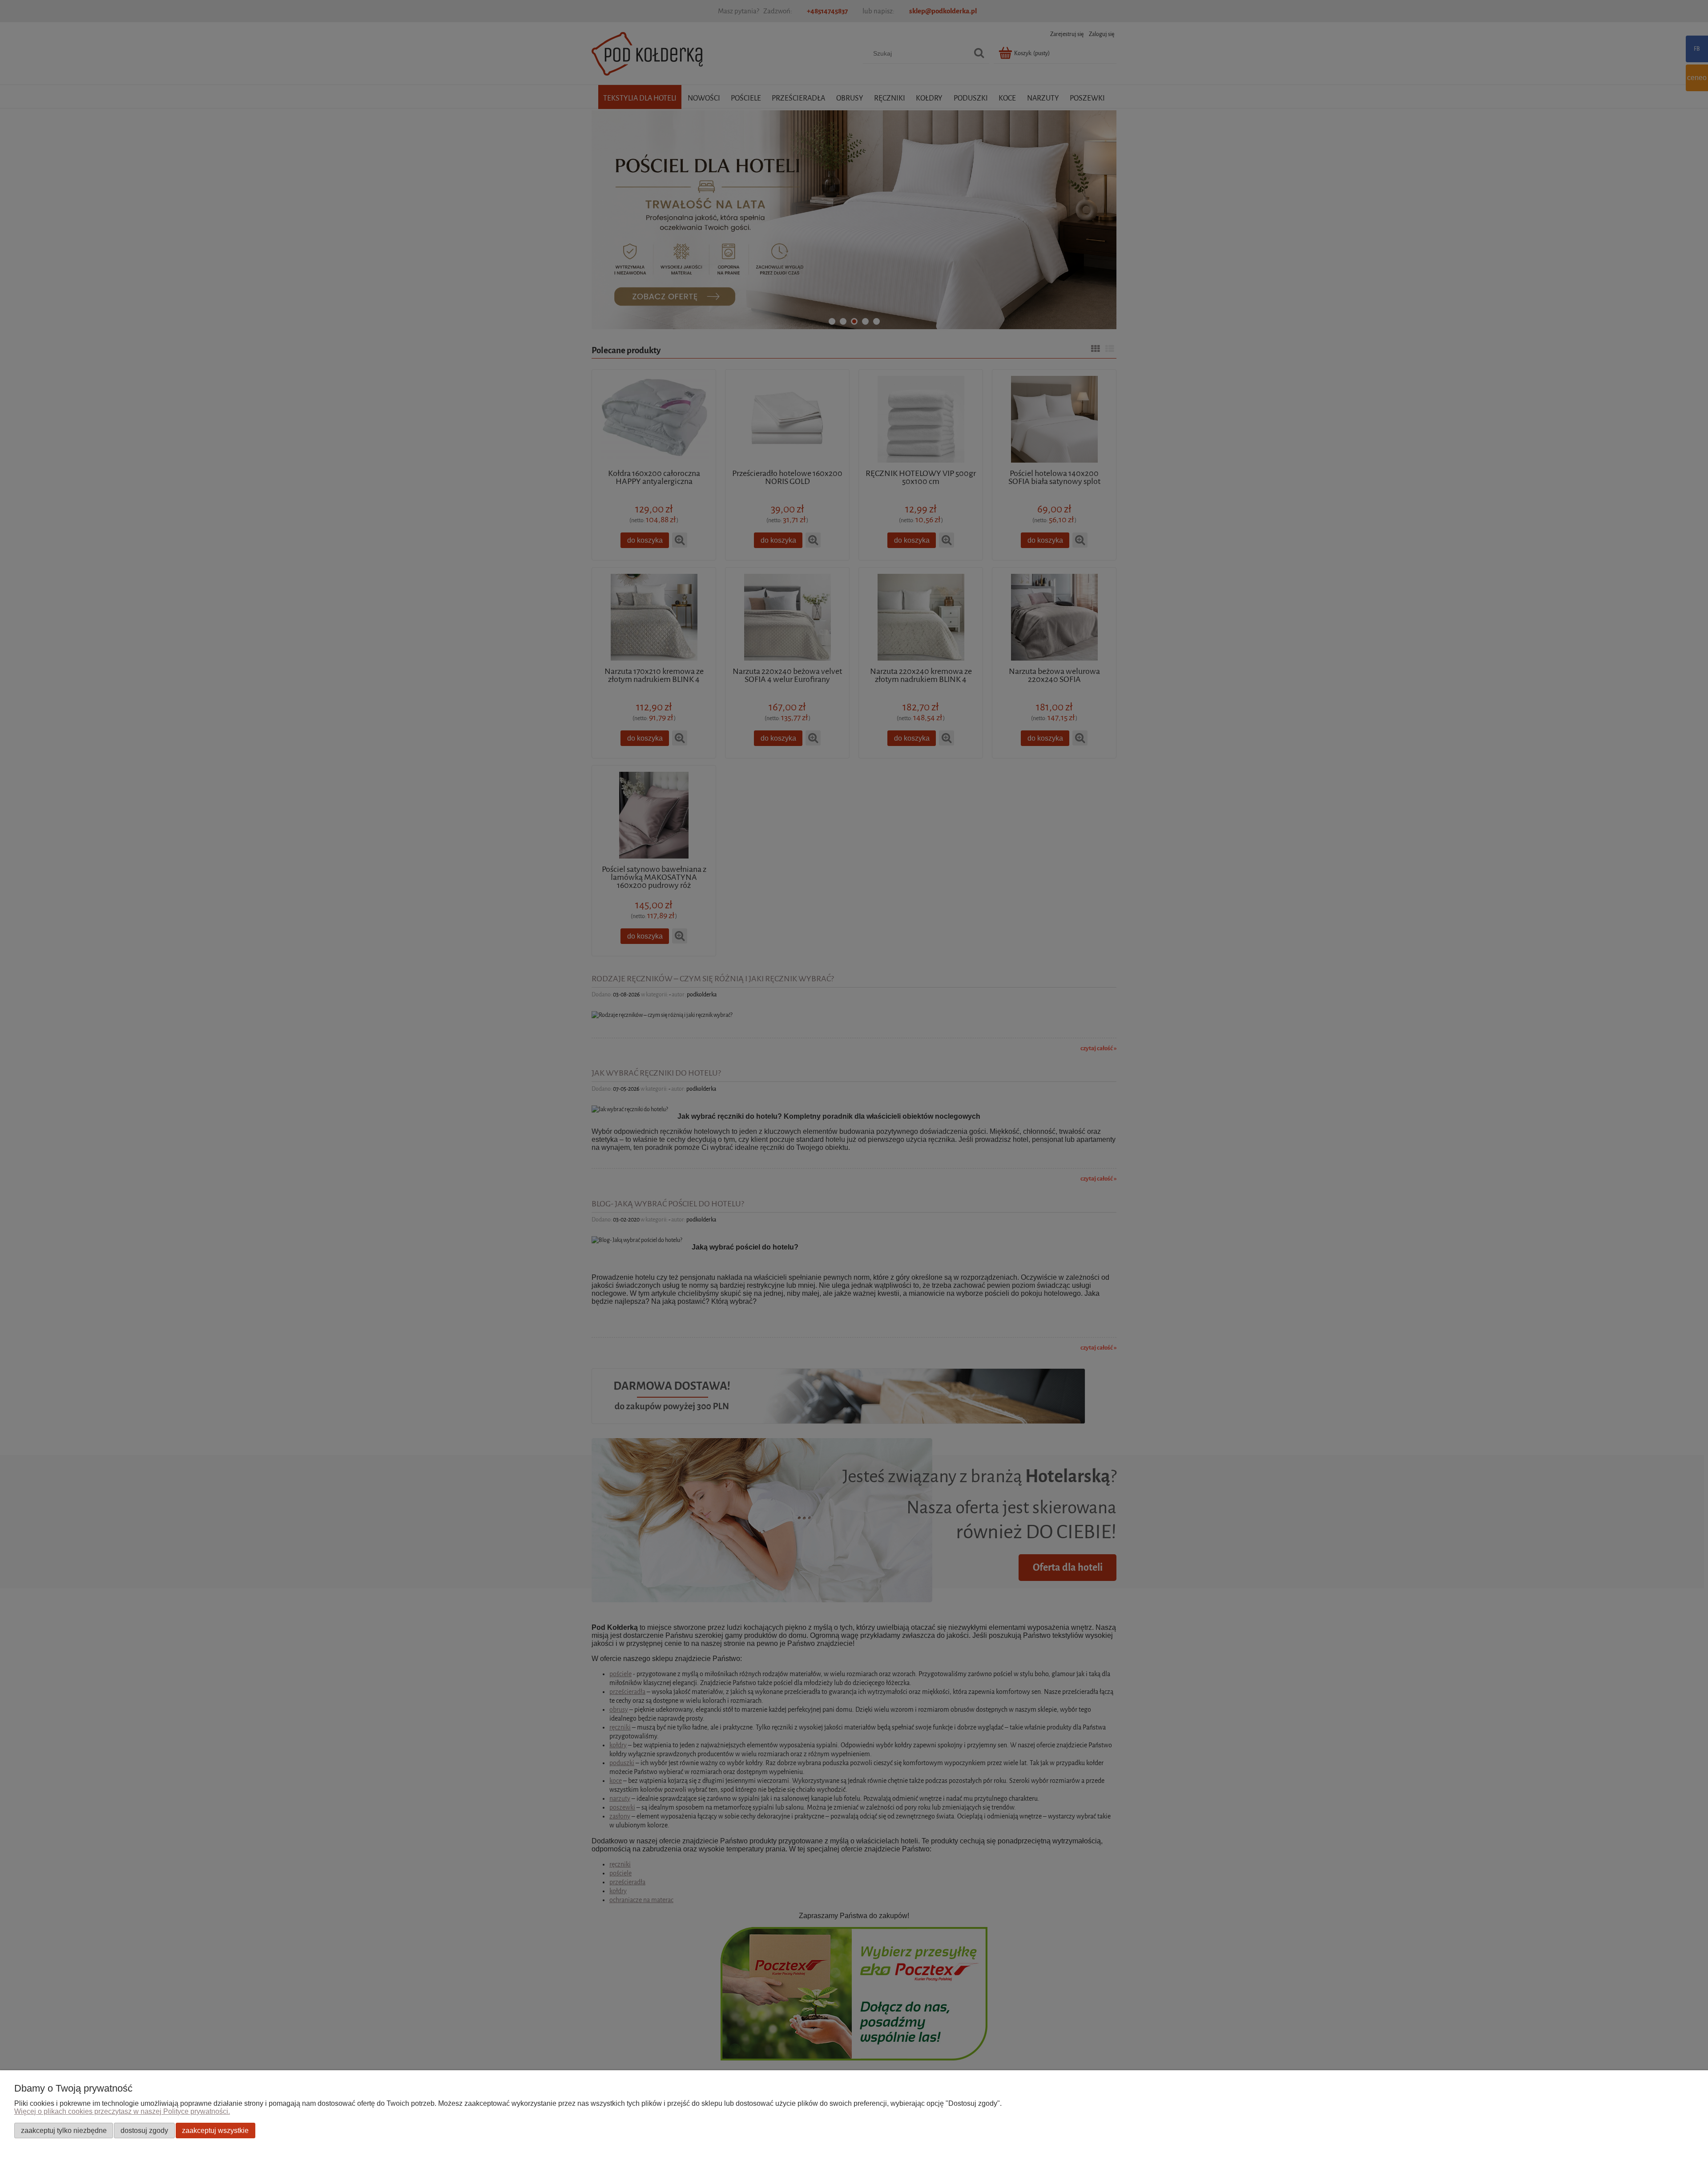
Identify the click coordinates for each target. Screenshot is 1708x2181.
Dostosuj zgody (144, 2130)
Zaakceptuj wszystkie (215, 2130)
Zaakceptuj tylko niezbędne (64, 2130)
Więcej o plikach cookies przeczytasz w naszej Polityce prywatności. (122, 2111)
